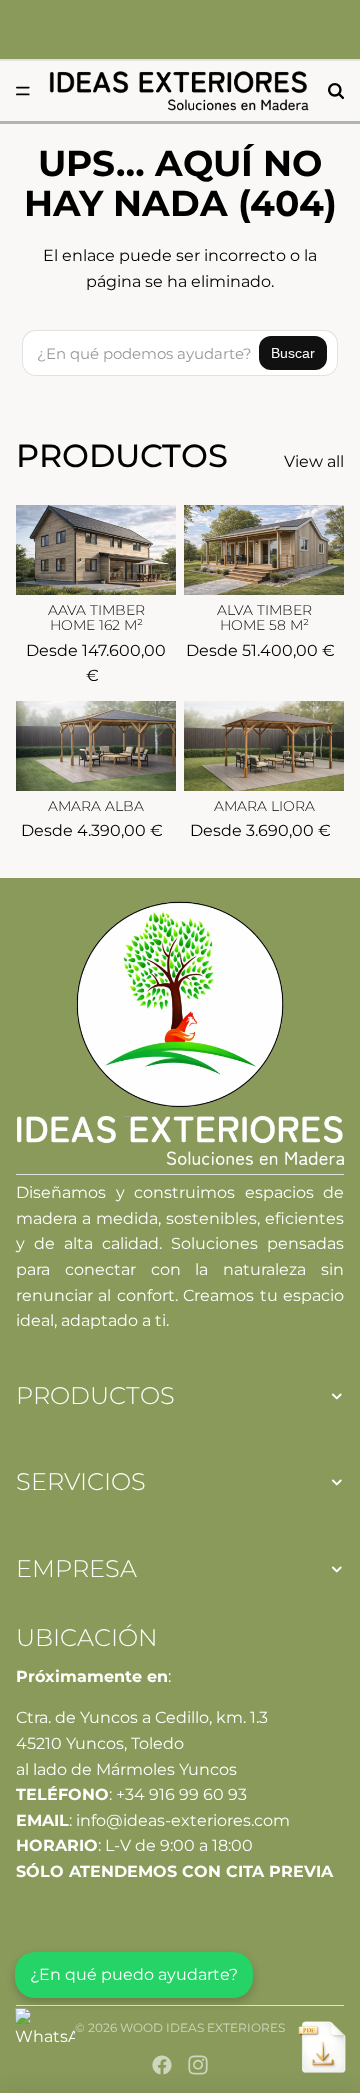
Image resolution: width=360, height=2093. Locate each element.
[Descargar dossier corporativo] (322, 2047)
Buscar (293, 353)
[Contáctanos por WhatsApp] (45, 2038)
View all (314, 461)
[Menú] (23, 91)
